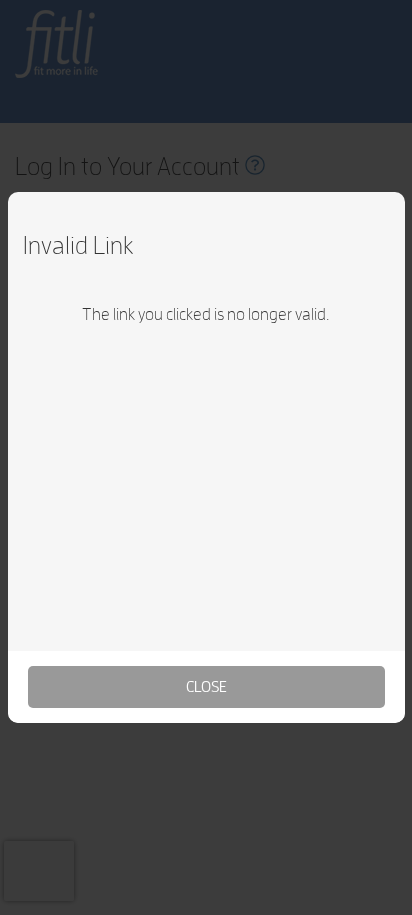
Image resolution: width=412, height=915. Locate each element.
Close (206, 686)
